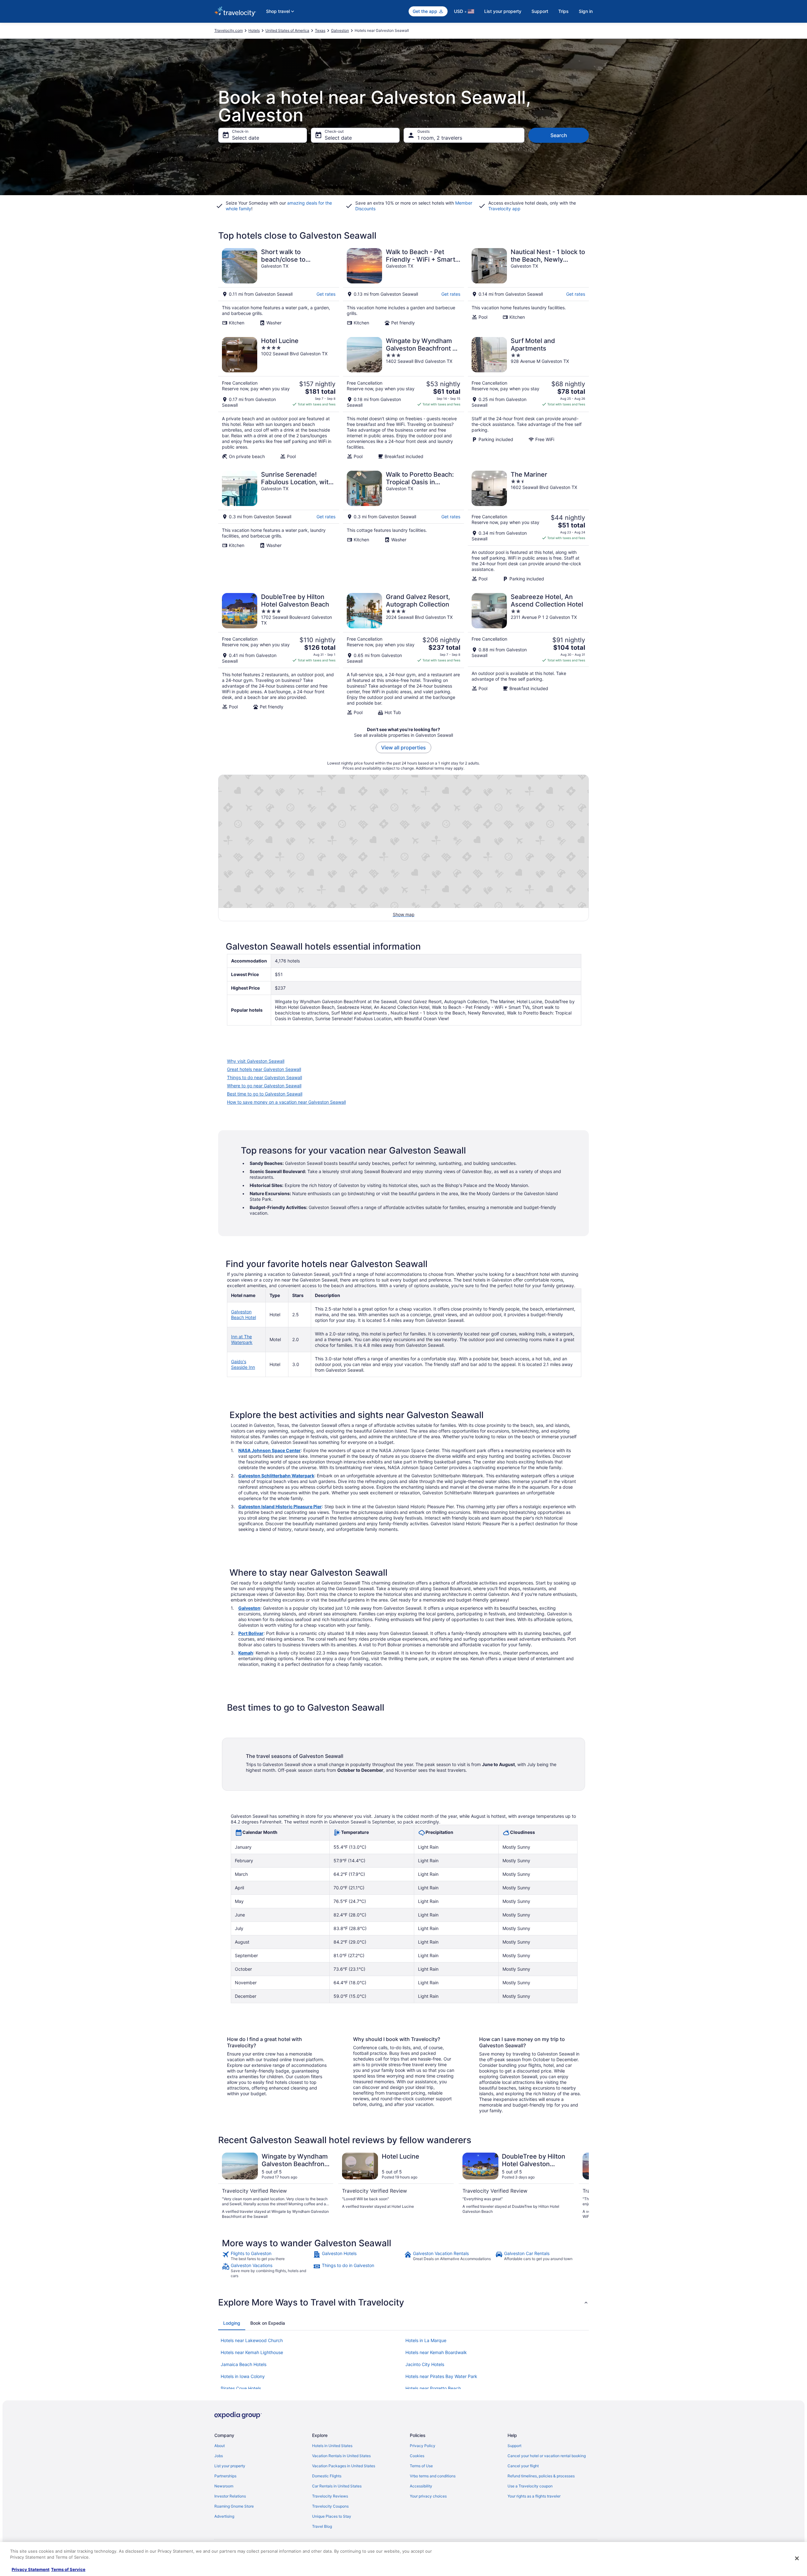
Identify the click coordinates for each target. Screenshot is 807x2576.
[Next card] (581, 2186)
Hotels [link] (254, 30)
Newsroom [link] (224, 2486)
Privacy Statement (31, 2569)
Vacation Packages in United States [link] (344, 2466)
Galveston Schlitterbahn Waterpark (276, 1476)
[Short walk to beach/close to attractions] (279, 287)
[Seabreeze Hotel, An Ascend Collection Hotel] (528, 654)
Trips (563, 11)
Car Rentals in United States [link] (337, 2486)
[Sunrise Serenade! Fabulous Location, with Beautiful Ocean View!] (279, 526)
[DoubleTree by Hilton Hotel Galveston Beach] (279, 654)
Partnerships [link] (225, 2476)
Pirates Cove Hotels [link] (241, 2388)
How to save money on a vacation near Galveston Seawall (286, 1102)
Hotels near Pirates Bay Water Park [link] (441, 2376)
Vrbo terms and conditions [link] (433, 2476)
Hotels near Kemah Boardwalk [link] (436, 2352)
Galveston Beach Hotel (244, 1314)
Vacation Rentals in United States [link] (341, 2456)
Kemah (246, 1653)
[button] (403, 2302)
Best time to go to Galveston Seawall (265, 1094)
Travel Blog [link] (322, 2526)
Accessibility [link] (421, 2486)
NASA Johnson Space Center (270, 1450)
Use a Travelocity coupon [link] (530, 2486)
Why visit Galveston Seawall (256, 1061)
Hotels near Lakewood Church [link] (252, 2340)
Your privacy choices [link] (428, 2496)
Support (540, 11)
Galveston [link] (340, 30)
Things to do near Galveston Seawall (264, 1077)
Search (559, 135)
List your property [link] (230, 2466)
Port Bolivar (251, 1633)
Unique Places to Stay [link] (332, 2516)
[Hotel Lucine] (279, 398)
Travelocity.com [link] (229, 30)
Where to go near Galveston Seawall (264, 1086)
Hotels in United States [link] (332, 2446)
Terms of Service (68, 2569)
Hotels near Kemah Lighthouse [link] (252, 2352)
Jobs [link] (219, 2456)
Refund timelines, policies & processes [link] (541, 2476)
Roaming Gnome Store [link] (234, 2506)
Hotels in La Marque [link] (426, 2340)
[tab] (232, 2323)
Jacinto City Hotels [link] (425, 2364)
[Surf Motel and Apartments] (528, 398)
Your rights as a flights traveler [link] (534, 2496)
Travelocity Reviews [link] (330, 2496)
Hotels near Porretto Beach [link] (433, 2388)
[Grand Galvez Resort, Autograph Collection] (403, 654)
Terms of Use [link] (421, 2466)
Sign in (586, 11)
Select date (246, 138)
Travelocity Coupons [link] (330, 2506)
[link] (267, 2256)
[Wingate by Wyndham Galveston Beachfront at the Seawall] (403, 398)
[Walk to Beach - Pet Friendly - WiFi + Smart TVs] (403, 287)
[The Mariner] (528, 526)
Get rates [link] (326, 294)
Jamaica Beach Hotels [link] (244, 2364)
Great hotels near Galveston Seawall (264, 1069)
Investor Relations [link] (230, 2496)
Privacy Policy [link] (423, 2446)
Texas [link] (320, 30)
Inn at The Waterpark (242, 1339)
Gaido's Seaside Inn (243, 1364)
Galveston (249, 1608)
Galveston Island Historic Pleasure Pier (280, 1506)
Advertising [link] (224, 2516)
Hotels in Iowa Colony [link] (243, 2376)
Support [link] (514, 2446)
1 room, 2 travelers (440, 138)
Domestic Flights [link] (327, 2476)
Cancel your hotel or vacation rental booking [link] (547, 2456)
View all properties (403, 747)
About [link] (220, 2446)
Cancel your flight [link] (523, 2466)
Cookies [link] (417, 2456)
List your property (503, 11)
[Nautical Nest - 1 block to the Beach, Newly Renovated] (528, 287)
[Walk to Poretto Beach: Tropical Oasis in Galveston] (403, 526)
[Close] (797, 2558)
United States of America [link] (287, 30)
